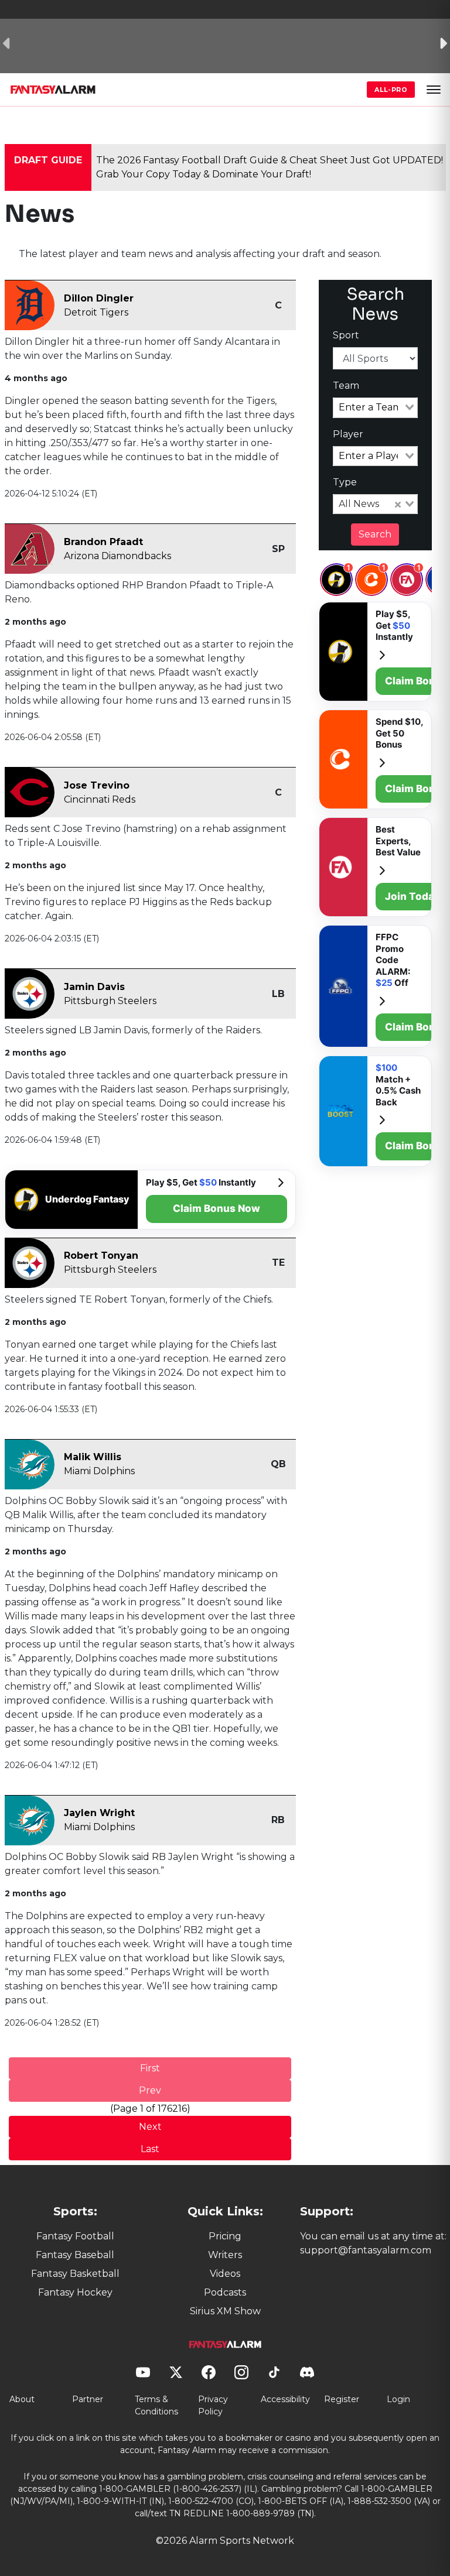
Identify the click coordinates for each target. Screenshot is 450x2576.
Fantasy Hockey (75, 2292)
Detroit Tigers (96, 312)
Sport (346, 335)
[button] (434, 90)
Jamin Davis (94, 987)
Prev (150, 2090)
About (22, 2399)
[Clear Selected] (398, 504)
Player (348, 434)
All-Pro (391, 90)
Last (150, 2149)
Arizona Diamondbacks (117, 556)
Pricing (225, 2236)
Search (375, 534)
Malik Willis (93, 1457)
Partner (88, 2399)
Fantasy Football (75, 2236)
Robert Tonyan (101, 1256)
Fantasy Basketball (75, 2274)
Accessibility (285, 2399)
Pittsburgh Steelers (110, 1001)
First (150, 2068)
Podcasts (225, 2292)
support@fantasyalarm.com (366, 2250)
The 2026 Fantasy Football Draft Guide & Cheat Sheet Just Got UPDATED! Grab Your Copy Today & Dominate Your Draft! (270, 167)
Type (345, 482)
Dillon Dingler (99, 298)
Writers (225, 2255)
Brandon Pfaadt (103, 542)
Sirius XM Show (225, 2311)
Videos (225, 2274)
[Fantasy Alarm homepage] (53, 90)
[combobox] (375, 407)
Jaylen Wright (99, 1813)
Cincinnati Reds (100, 799)
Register (342, 2399)
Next (150, 2127)
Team (346, 386)
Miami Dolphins (99, 1471)
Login (398, 2399)
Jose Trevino (97, 785)
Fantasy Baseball (75, 2255)
